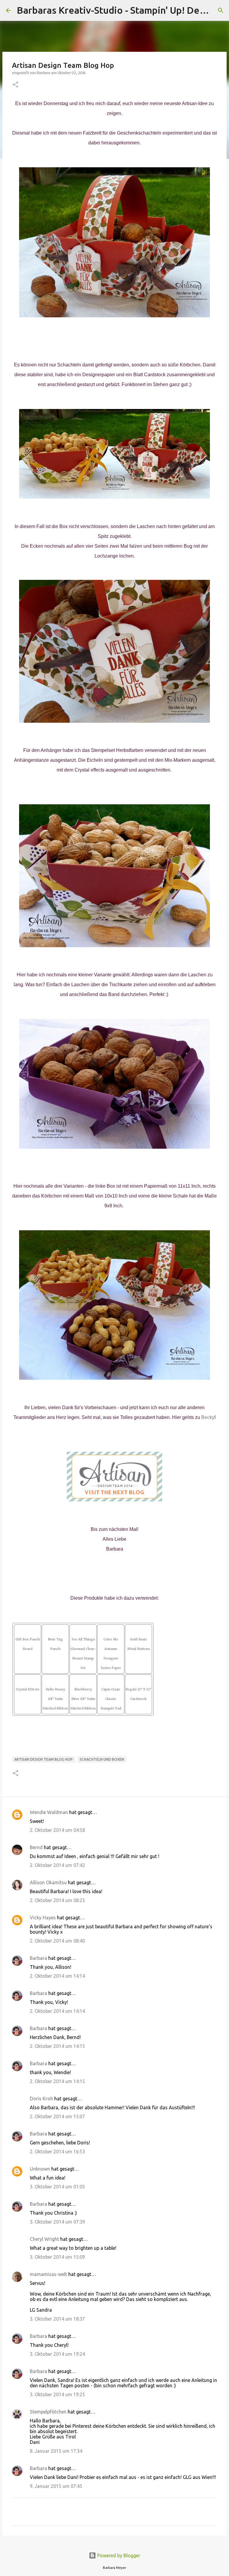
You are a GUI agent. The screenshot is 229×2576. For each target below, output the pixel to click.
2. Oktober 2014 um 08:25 (57, 1900)
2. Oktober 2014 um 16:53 (57, 2152)
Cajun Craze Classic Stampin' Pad (111, 1699)
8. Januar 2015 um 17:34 (56, 2451)
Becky (208, 1417)
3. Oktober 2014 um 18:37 (57, 2319)
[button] (16, 85)
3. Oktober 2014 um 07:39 (57, 2222)
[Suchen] (221, 10)
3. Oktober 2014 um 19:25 (57, 2394)
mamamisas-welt (48, 2274)
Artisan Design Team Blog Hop (44, 1759)
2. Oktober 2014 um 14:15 (57, 2046)
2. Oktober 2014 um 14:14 (57, 1976)
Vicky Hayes (43, 1918)
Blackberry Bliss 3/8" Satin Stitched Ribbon (83, 1699)
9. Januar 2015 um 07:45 (56, 2486)
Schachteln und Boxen (102, 1759)
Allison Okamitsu (48, 1882)
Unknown (40, 2169)
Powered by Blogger (118, 2555)
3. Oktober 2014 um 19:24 (57, 2354)
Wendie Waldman (49, 1812)
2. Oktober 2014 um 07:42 (57, 1865)
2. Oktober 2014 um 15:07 (57, 2116)
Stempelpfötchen (48, 2412)
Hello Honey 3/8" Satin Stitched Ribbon (55, 1699)
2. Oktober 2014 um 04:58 (57, 1830)
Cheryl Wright (44, 2239)
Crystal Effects (28, 1689)
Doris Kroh (41, 2099)
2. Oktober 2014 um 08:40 (57, 1941)
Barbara (38, 1958)
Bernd (36, 1847)
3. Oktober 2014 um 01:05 (57, 2187)
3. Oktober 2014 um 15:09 (57, 2257)
